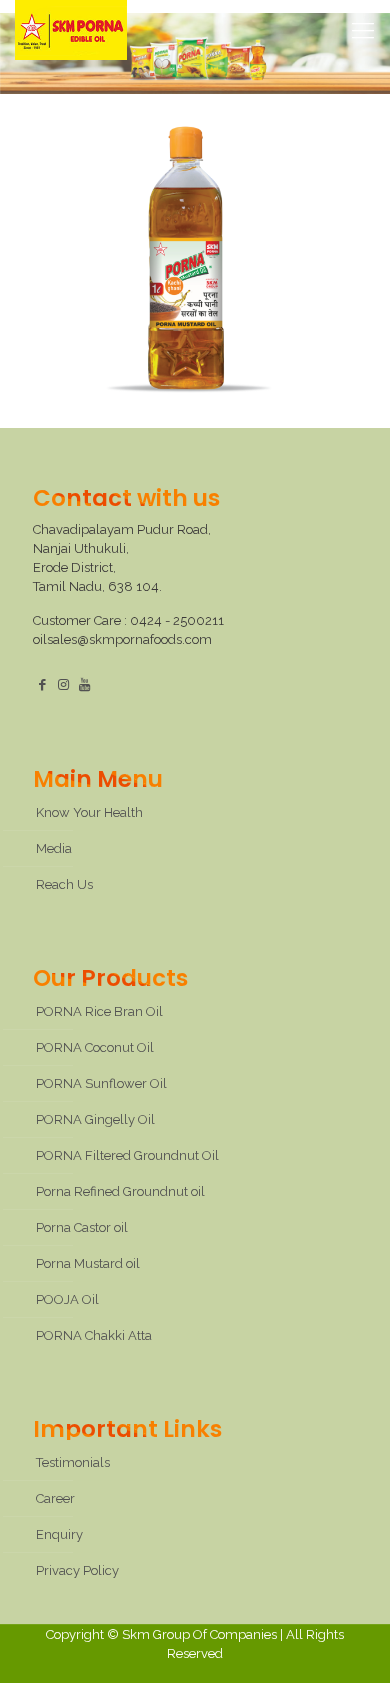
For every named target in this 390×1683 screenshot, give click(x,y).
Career (55, 1498)
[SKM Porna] (71, 30)
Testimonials (73, 1462)
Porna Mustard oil (88, 1263)
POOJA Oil (67, 1299)
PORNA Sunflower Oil (101, 1083)
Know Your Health (89, 812)
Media (54, 848)
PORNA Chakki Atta (94, 1335)
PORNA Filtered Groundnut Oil (127, 1155)
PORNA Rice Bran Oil (99, 1011)
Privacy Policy (77, 1570)
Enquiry (59, 1534)
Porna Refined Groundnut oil (120, 1191)
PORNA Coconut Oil (95, 1047)
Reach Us (64, 884)
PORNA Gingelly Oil (95, 1119)
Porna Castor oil (82, 1227)
